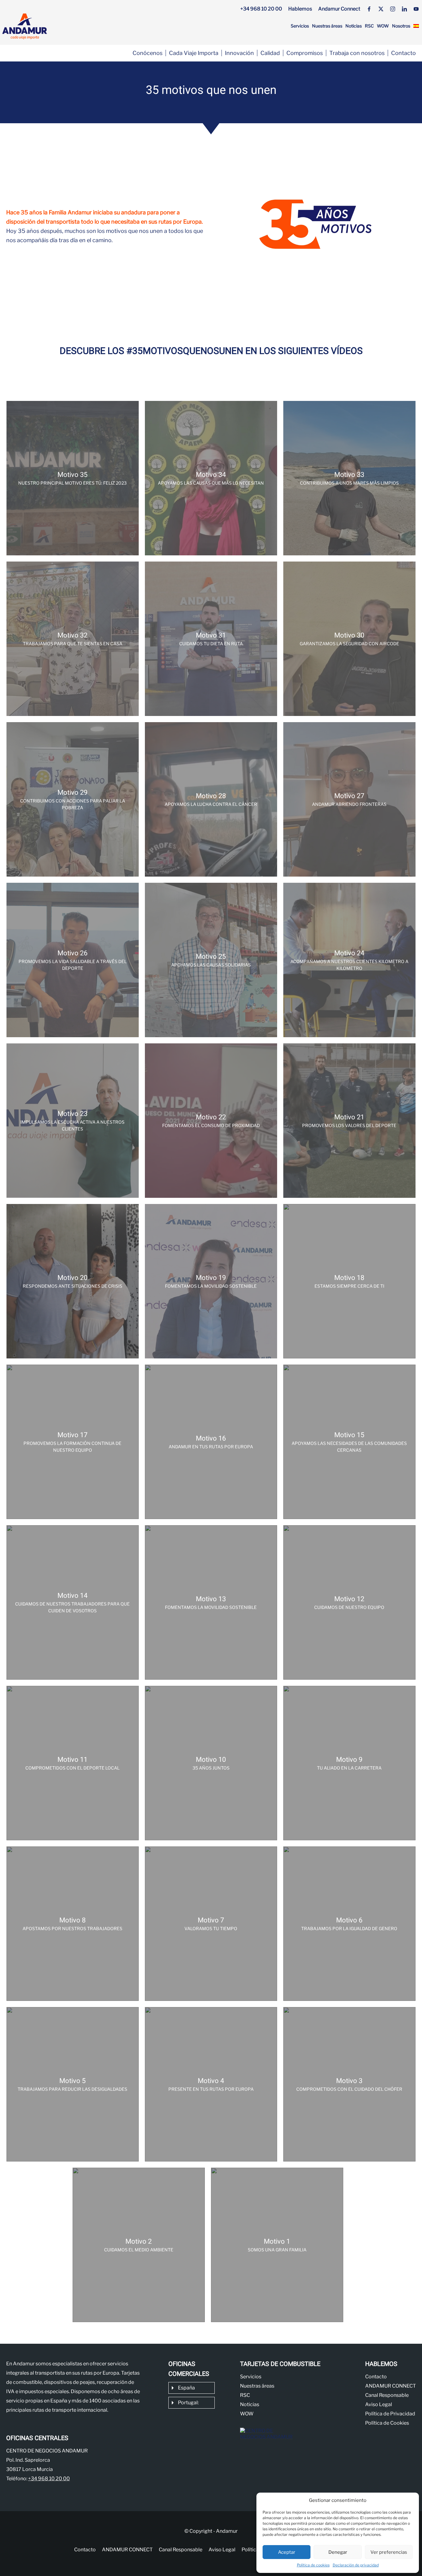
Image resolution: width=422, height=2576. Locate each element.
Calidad (270, 53)
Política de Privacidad (390, 2414)
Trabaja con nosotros (357, 53)
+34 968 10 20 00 (261, 9)
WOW (383, 26)
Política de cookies (313, 2565)
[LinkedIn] (404, 9)
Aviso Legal (379, 2404)
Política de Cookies (387, 2423)
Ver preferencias (389, 2552)
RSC (369, 26)
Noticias (354, 26)
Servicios (300, 26)
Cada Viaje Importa (194, 53)
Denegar (338, 2552)
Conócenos (148, 53)
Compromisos (305, 53)
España (186, 2388)
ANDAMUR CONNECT (390, 2386)
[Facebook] (369, 9)
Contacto (403, 53)
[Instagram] (393, 9)
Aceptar (287, 2552)
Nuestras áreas (327, 26)
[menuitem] (416, 26)
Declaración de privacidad (356, 2565)
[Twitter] (381, 9)
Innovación (239, 53)
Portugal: (188, 2403)
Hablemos (300, 9)
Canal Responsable (387, 2395)
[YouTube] (416, 9)
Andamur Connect (339, 9)
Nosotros (401, 26)
